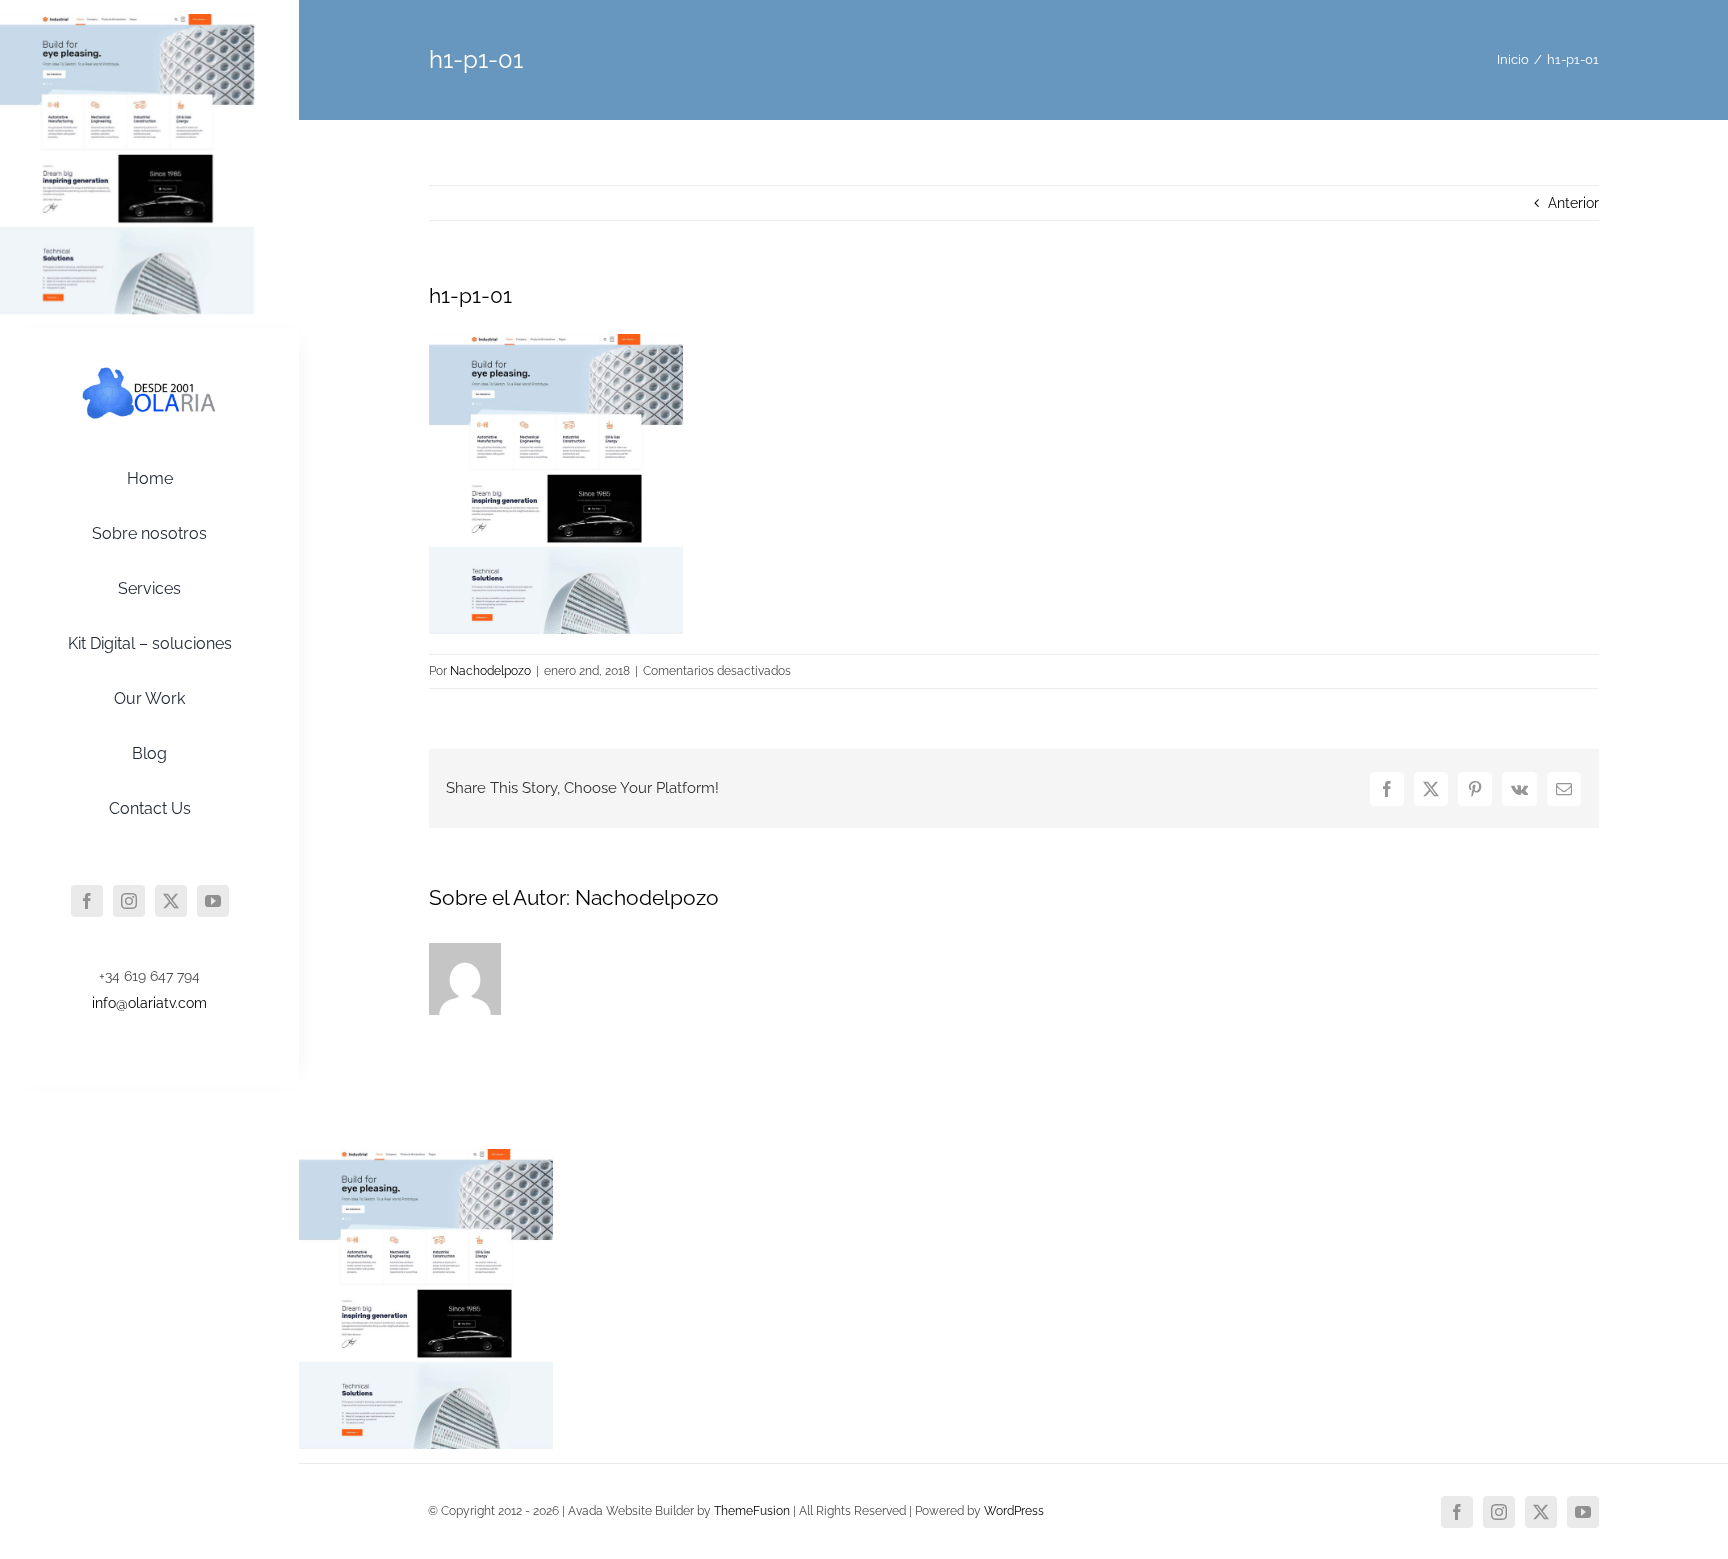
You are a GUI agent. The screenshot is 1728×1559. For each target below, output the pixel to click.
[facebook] (87, 901)
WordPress (1014, 1511)
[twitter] (171, 901)
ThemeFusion (752, 1511)
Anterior (1573, 203)
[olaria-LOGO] (150, 371)
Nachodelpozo (490, 671)
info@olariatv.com (149, 1003)
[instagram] (129, 901)
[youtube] (213, 901)
